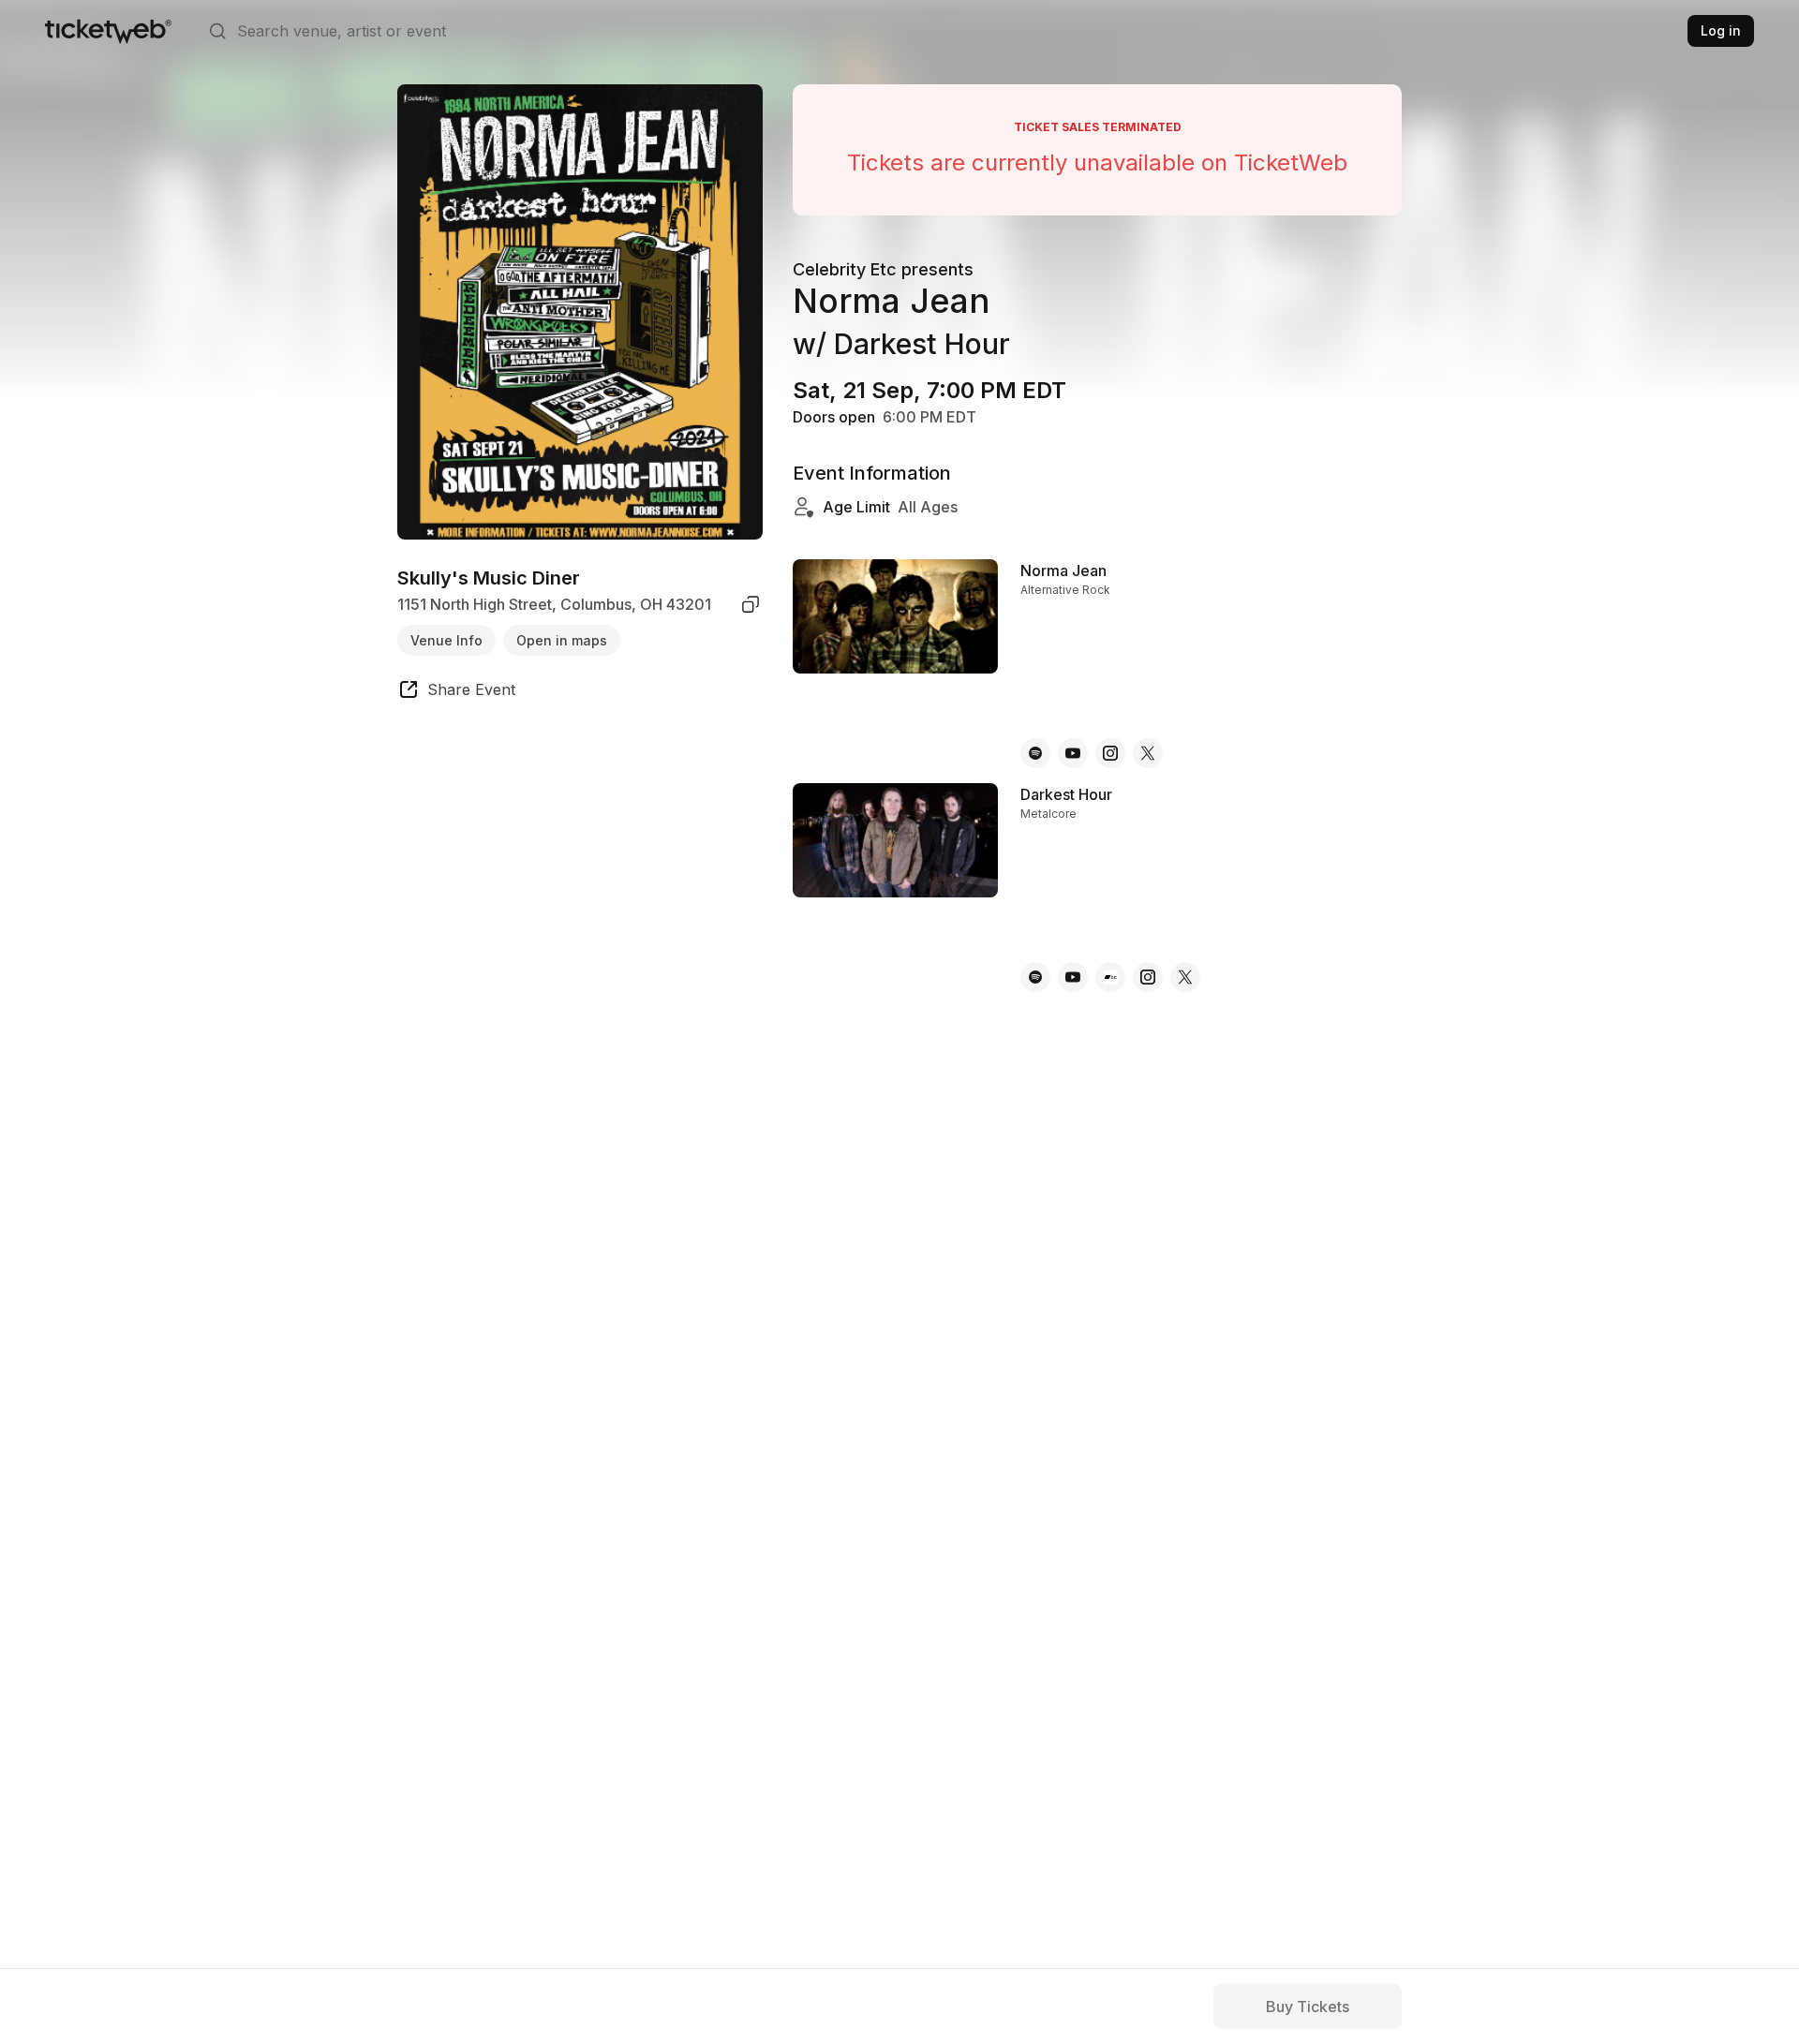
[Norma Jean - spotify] (1035, 753)
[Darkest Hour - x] (1185, 977)
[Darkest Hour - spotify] (1035, 977)
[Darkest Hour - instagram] (1148, 977)
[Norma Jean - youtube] (1073, 753)
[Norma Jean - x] (1148, 753)
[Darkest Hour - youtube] (1073, 977)
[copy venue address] (751, 604)
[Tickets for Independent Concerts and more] (108, 31)
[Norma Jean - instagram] (1110, 753)
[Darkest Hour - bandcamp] (1110, 977)
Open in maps (562, 639)
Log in (1721, 30)
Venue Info (446, 639)
